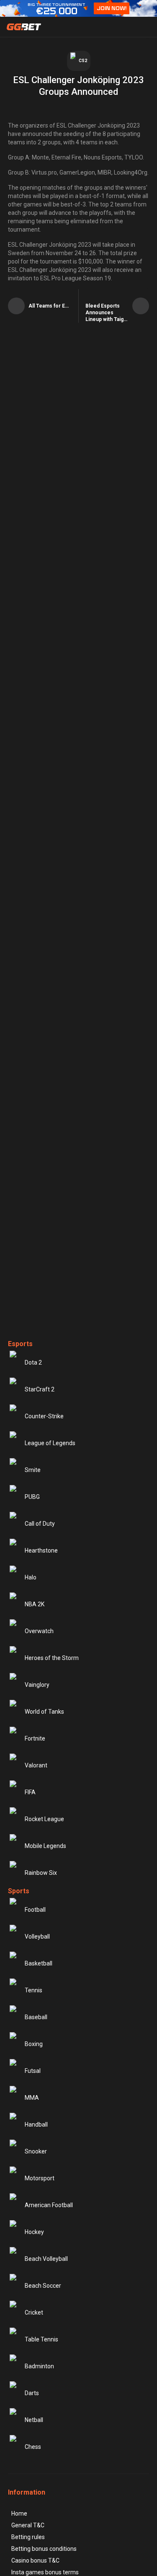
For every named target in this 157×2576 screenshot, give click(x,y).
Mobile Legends (45, 1846)
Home (19, 2513)
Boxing (34, 2044)
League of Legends (50, 1443)
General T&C (28, 2525)
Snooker (36, 2151)
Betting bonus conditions (44, 2549)
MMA (32, 2098)
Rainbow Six (41, 1873)
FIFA (30, 1792)
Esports (20, 1344)
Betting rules (28, 2537)
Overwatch (39, 1631)
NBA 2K (35, 1604)
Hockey (34, 2232)
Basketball (39, 1963)
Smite (33, 1470)
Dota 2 (33, 1362)
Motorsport (40, 2178)
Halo (31, 1577)
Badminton (39, 2366)
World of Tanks (44, 1712)
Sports (19, 1891)
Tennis (33, 1990)
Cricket (34, 2312)
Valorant (36, 1765)
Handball (36, 2124)
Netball (34, 2420)
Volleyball (37, 1937)
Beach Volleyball (46, 2259)
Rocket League (44, 1819)
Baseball (36, 2017)
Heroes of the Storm (52, 1658)
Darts (32, 2393)
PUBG (32, 1497)
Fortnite (35, 1738)
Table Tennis (41, 2339)
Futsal (33, 2071)
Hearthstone (41, 1550)
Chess (33, 2447)
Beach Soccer (43, 2286)
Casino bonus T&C (35, 2560)
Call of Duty (40, 1524)
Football (35, 1910)
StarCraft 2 (40, 1389)
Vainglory (37, 1685)
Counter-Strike (44, 1416)
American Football (49, 2205)
